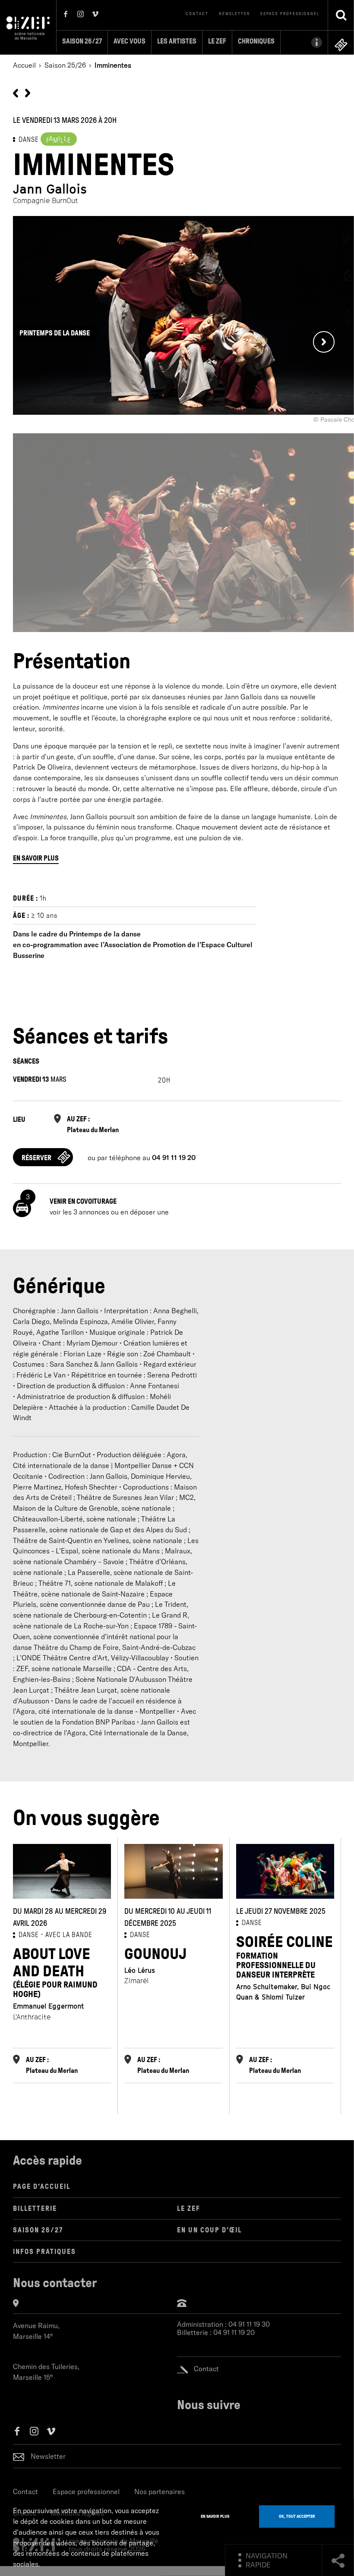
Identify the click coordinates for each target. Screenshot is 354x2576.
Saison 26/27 (82, 41)
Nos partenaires (160, 2491)
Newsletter (234, 14)
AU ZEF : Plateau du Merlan (93, 1124)
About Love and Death (55, 1972)
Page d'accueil (42, 2186)
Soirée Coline (284, 1956)
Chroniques (256, 41)
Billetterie (35, 2208)
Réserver (36, 1158)
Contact (197, 14)
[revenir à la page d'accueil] (28, 27)
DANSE (29, 139)
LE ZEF (189, 2208)
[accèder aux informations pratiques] (304, 42)
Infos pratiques (44, 2252)
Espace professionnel (290, 14)
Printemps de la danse (55, 333)
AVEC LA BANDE (69, 1935)
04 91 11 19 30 (249, 2324)
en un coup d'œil (209, 2230)
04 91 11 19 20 (234, 2333)
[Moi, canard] (28, 92)
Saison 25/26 (65, 65)
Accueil (24, 65)
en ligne (341, 45)
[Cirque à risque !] (16, 92)
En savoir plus (36, 858)
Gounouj (156, 1954)
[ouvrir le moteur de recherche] (341, 15)
